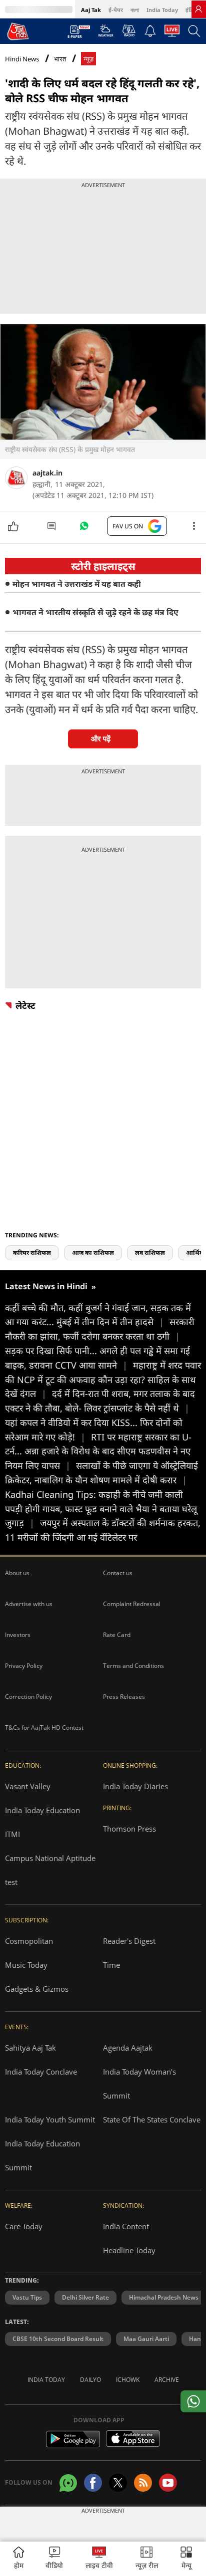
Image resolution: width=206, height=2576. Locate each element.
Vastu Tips (27, 2297)
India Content (126, 2226)
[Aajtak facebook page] (93, 2483)
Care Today (24, 2226)
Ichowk (128, 2380)
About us (17, 1573)
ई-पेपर (116, 10)
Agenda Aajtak (128, 2048)
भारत (60, 59)
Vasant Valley (28, 1786)
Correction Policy (28, 1697)
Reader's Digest (129, 1941)
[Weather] (106, 33)
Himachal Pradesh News (164, 2297)
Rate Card (117, 1635)
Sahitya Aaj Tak (30, 2048)
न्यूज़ (88, 59)
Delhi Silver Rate (85, 2297)
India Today (162, 10)
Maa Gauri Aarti (146, 2339)
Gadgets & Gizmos (37, 1989)
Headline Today (129, 2250)
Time (111, 1965)
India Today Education (42, 1810)
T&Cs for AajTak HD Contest (44, 1728)
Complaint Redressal (132, 1604)
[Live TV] (172, 33)
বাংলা (135, 10)
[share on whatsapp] (193, 2401)
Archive (167, 2380)
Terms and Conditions (133, 1666)
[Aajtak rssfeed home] (143, 2483)
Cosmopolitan (29, 1941)
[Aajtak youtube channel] (168, 2483)
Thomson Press (129, 1829)
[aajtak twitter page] (118, 2483)
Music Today (26, 1965)
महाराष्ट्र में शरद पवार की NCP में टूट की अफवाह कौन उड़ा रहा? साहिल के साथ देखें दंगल (103, 1380)
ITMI (12, 1834)
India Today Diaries (135, 1786)
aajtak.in (47, 473)
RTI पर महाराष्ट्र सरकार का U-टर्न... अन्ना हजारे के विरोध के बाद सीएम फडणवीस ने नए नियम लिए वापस (98, 1451)
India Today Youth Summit (50, 2119)
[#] (84, 528)
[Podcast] (129, 30)
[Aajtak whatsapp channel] (68, 2483)
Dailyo (90, 2380)
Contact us (118, 1573)
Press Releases (124, 1697)
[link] (198, 9)
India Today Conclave (41, 2072)
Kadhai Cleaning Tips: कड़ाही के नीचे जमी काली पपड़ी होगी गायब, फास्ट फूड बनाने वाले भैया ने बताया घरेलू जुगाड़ (101, 1509)
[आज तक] (18, 31)
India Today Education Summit (42, 2155)
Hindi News (22, 59)
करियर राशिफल (32, 1253)
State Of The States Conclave (152, 2119)
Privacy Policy (24, 1666)
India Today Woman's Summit (139, 2084)
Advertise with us (29, 1604)
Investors (18, 1635)
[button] (186, 2559)
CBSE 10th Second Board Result (58, 2339)
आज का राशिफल (93, 1253)
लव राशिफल (150, 1253)
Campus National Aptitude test (50, 1870)
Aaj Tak (91, 10)
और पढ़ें (101, 739)
